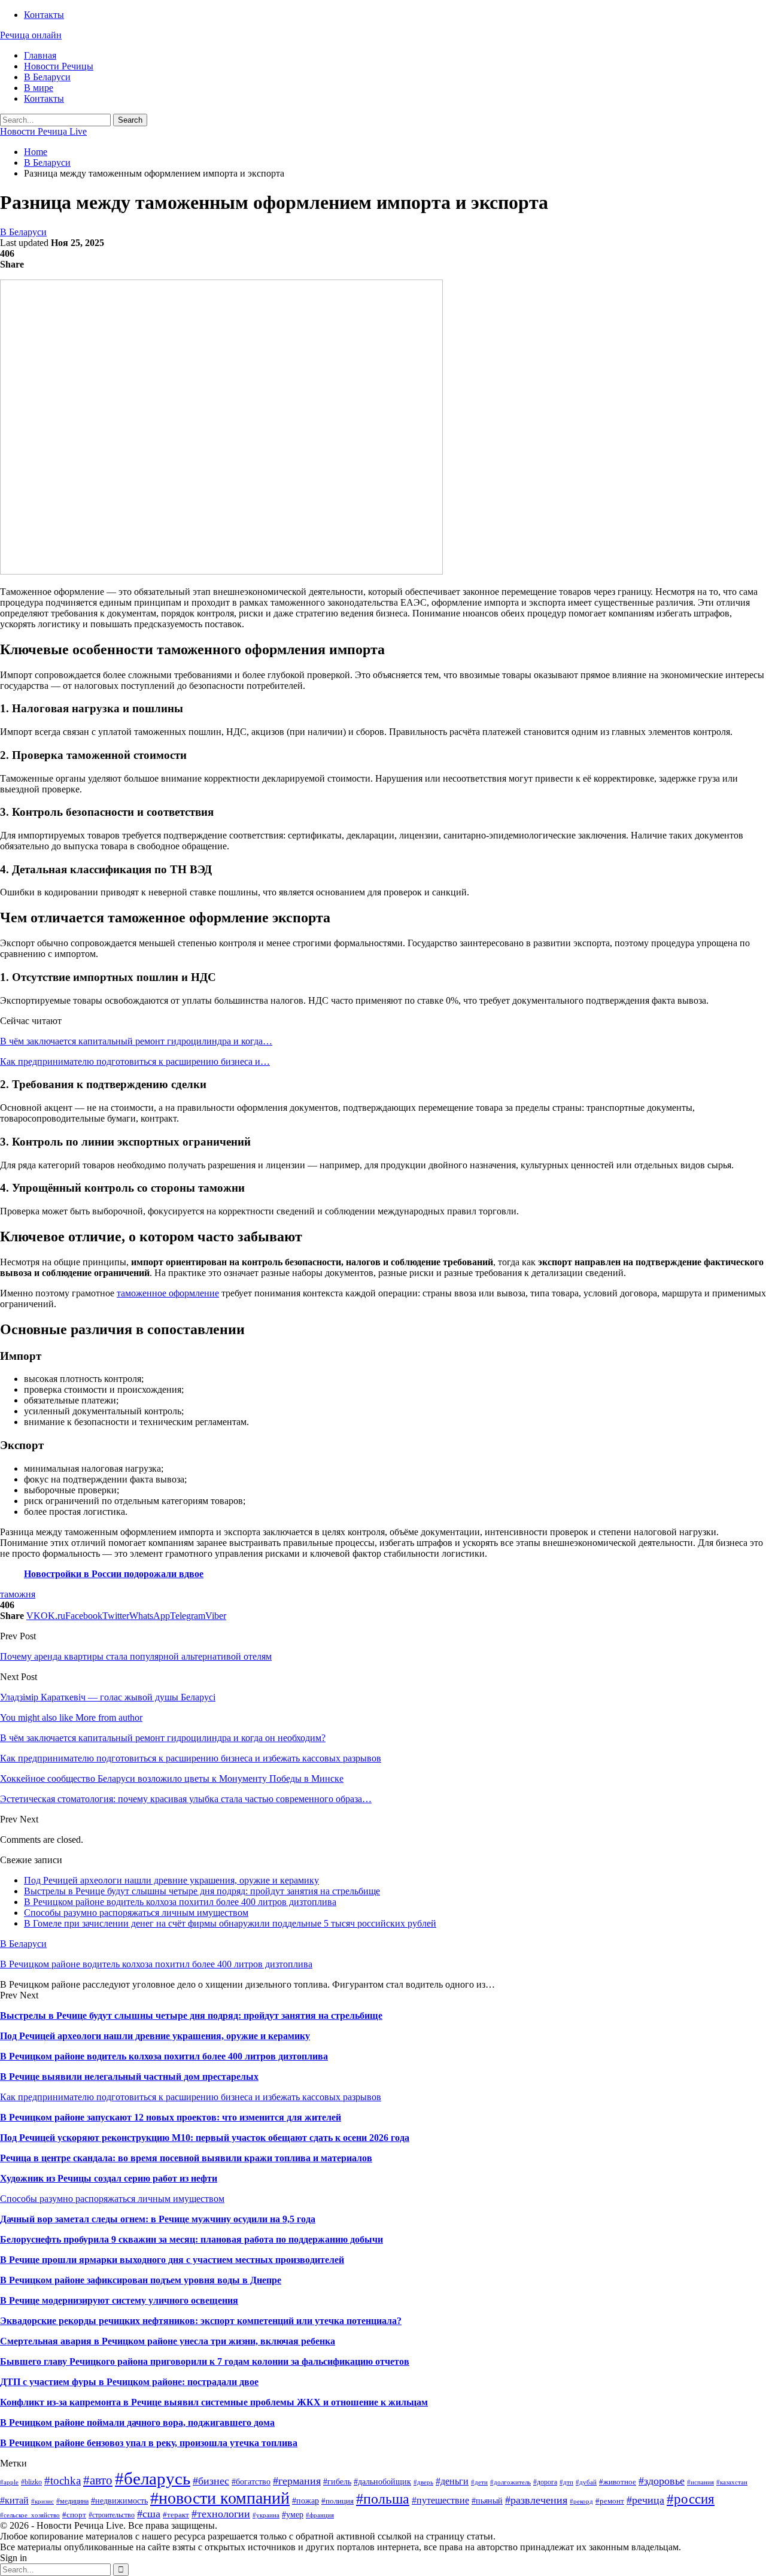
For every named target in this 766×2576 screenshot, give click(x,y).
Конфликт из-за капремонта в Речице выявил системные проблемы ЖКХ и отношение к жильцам (214, 2402)
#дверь (423, 2482)
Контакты (44, 15)
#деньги (452, 2481)
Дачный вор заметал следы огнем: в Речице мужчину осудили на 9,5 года (158, 2219)
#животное (618, 2482)
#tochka (63, 2481)
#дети (479, 2482)
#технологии (221, 2514)
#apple (9, 2482)
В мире (39, 88)
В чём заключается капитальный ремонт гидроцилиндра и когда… (136, 1041)
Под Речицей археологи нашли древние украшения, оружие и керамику (171, 1880)
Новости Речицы (59, 66)
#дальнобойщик (382, 2481)
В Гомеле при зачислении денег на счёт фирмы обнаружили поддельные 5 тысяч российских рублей (230, 1923)
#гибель (337, 2481)
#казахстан (732, 2482)
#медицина (72, 2501)
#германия (297, 2481)
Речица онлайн (31, 35)
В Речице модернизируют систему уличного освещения (119, 2300)
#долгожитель (510, 2482)
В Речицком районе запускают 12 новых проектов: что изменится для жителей (171, 2117)
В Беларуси (47, 77)
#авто (98, 2480)
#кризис (42, 2501)
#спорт (74, 2515)
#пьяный (487, 2501)
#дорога (545, 2482)
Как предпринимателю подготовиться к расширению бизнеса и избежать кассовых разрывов (191, 2097)
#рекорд (581, 2501)
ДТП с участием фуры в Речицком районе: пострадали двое (129, 2382)
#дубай (586, 2482)
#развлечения (536, 2500)
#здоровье (662, 2481)
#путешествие (440, 2500)
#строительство (112, 2515)
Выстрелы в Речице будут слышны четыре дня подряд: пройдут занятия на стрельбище (202, 1891)
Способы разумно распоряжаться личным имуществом (136, 1913)
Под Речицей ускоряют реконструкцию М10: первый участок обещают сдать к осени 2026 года (205, 2138)
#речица (645, 2500)
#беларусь (153, 2478)
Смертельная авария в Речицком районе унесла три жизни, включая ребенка (168, 2341)
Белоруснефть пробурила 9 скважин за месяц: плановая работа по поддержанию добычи (191, 2239)
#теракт (176, 2515)
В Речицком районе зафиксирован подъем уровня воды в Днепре (141, 2280)
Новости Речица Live (43, 131)
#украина (266, 2515)
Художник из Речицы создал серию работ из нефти (109, 2178)
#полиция (338, 2501)
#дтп (566, 2482)
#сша (149, 2514)
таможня (18, 1594)
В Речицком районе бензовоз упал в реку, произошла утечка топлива (149, 2443)
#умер (293, 2514)
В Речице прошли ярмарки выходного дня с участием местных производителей (172, 2260)
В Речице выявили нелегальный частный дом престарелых (129, 2077)
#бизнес (211, 2481)
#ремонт (610, 2501)
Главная (40, 55)
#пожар (306, 2501)
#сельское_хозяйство (30, 2515)
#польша (383, 2499)
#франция (320, 2515)
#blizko (31, 2482)
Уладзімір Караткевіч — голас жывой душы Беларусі (108, 1697)
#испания (700, 2482)
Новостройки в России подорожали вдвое (114, 1574)
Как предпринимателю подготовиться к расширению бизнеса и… (135, 1061)
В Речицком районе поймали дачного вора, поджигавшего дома (137, 2422)
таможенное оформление (168, 1293)
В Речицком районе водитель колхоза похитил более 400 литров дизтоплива (180, 1902)
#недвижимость (119, 2501)
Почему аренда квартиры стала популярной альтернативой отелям (136, 1656)
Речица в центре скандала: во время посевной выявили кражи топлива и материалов (186, 2158)
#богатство (251, 2481)
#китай (14, 2500)
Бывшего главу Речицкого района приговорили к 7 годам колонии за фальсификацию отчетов (205, 2361)
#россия (691, 2499)
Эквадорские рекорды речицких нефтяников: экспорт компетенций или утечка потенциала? (201, 2321)
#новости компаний (220, 2498)
